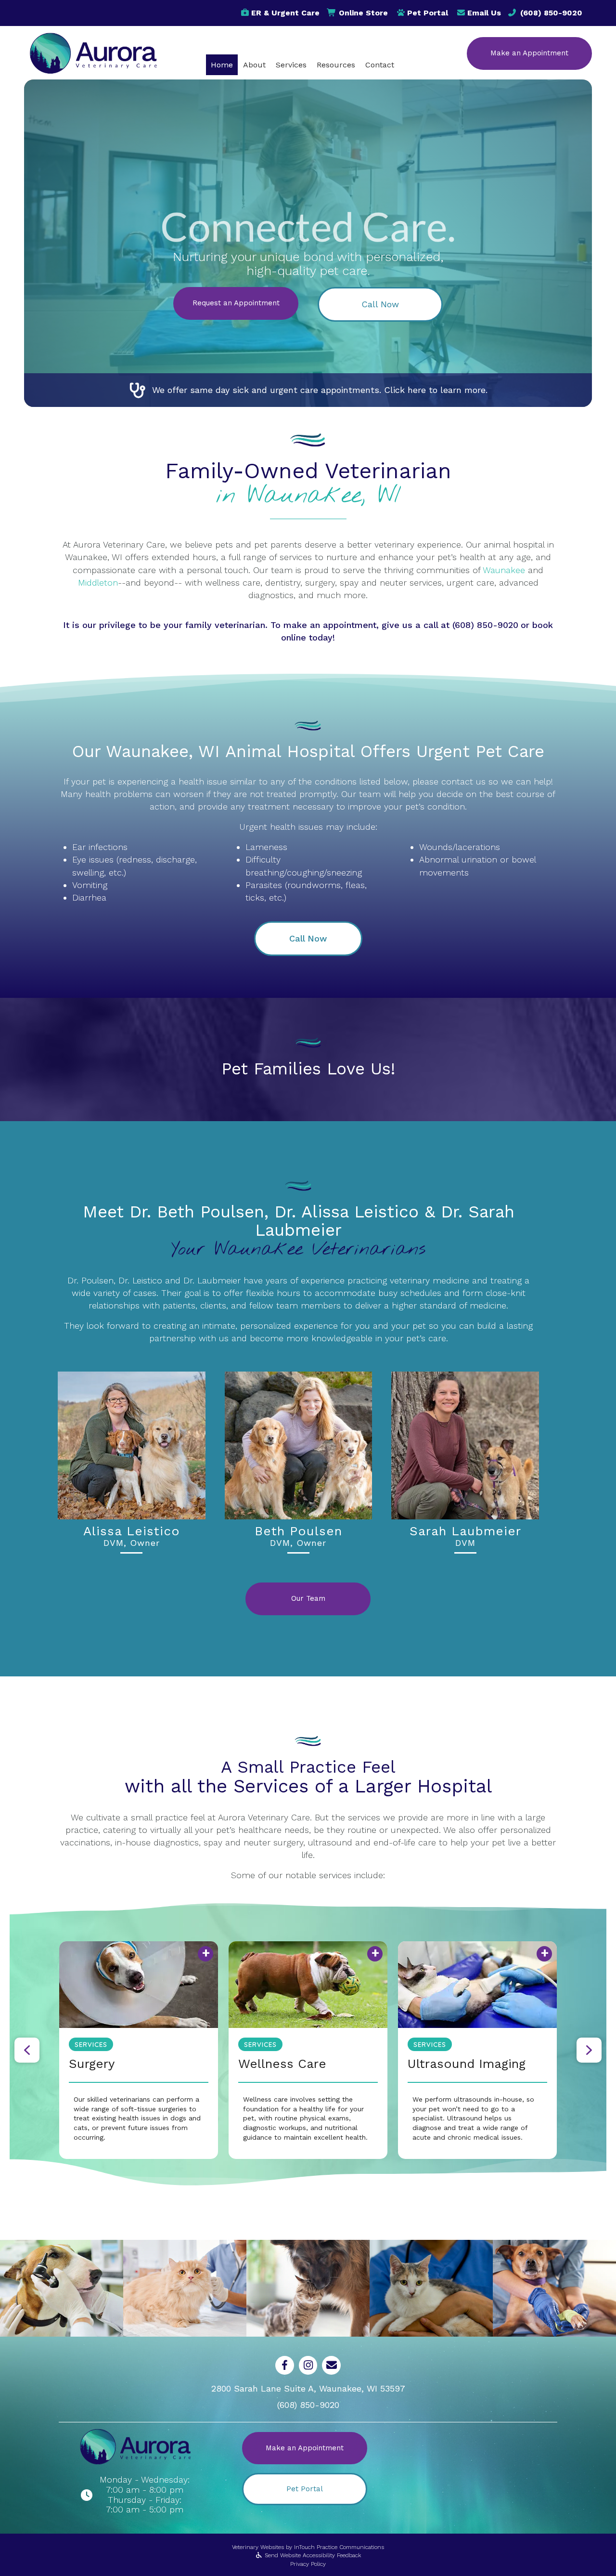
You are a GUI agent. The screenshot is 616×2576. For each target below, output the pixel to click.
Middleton (98, 582)
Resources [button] (336, 65)
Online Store (363, 13)
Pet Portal (428, 13)
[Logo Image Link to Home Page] (93, 52)
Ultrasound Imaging (467, 2064)
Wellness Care (282, 2064)
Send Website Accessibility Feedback (312, 2555)
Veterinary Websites (258, 2547)
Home (222, 65)
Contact (380, 65)
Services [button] (291, 65)
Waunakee (504, 570)
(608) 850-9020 (551, 13)
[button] (380, 304)
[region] (308, 2050)
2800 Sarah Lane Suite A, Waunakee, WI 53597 (308, 2388)
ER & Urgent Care (285, 13)
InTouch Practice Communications (339, 2547)
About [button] (254, 65)
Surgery (92, 2064)
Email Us (484, 13)
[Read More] (308, 1985)
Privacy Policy (308, 2564)
